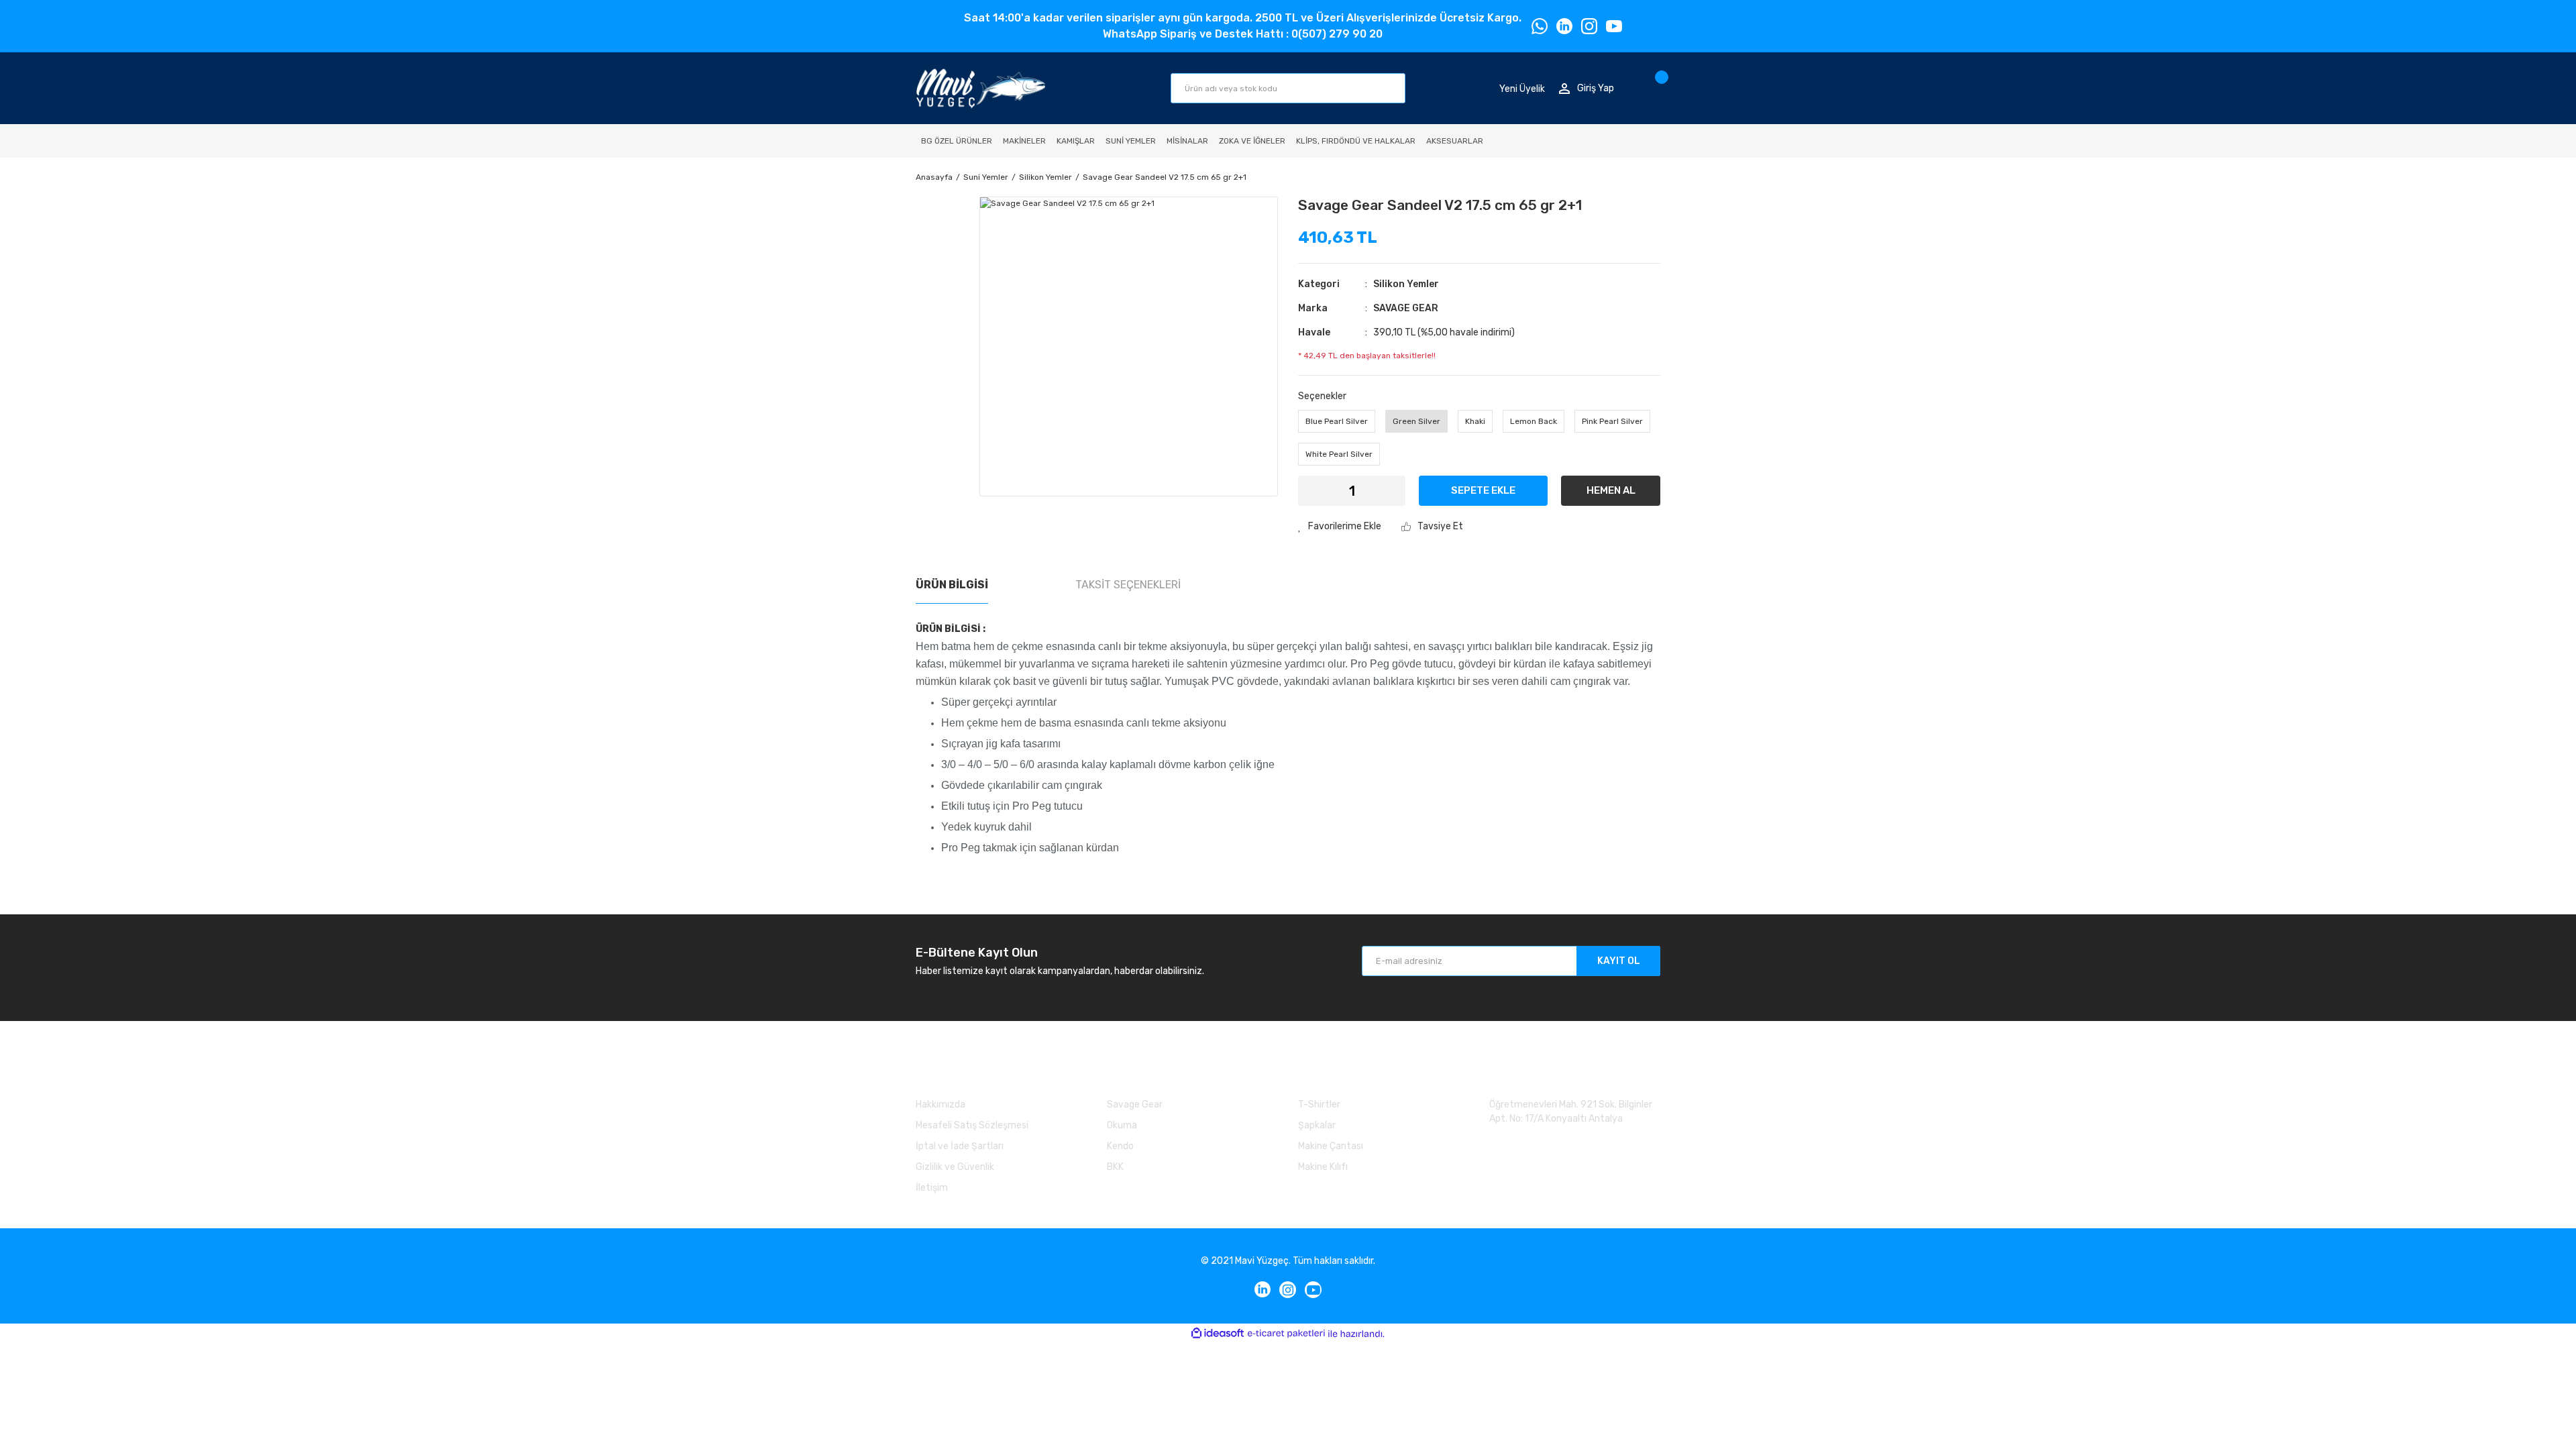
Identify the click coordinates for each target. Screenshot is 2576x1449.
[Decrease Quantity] (1317, 491)
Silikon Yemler (1406, 284)
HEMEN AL (1611, 490)
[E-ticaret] (1286, 1334)
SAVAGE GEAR (1406, 308)
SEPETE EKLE (1483, 490)
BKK (1115, 1167)
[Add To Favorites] (1340, 526)
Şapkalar (1317, 1125)
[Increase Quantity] (1387, 491)
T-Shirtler (1319, 1105)
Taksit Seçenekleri (1128, 585)
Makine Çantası (1331, 1146)
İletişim (932, 1188)
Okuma (1122, 1125)
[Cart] (1657, 88)
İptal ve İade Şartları (960, 1146)
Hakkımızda (941, 1105)
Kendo (1120, 1146)
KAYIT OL (1619, 961)
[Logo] (980, 88)
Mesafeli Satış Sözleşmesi (972, 1125)
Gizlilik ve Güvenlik (955, 1167)
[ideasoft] (1218, 1334)
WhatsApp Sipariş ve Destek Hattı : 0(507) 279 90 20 (1243, 34)
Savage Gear (1135, 1105)
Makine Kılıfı (1323, 1167)
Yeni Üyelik (1522, 88)
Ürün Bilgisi (952, 585)
